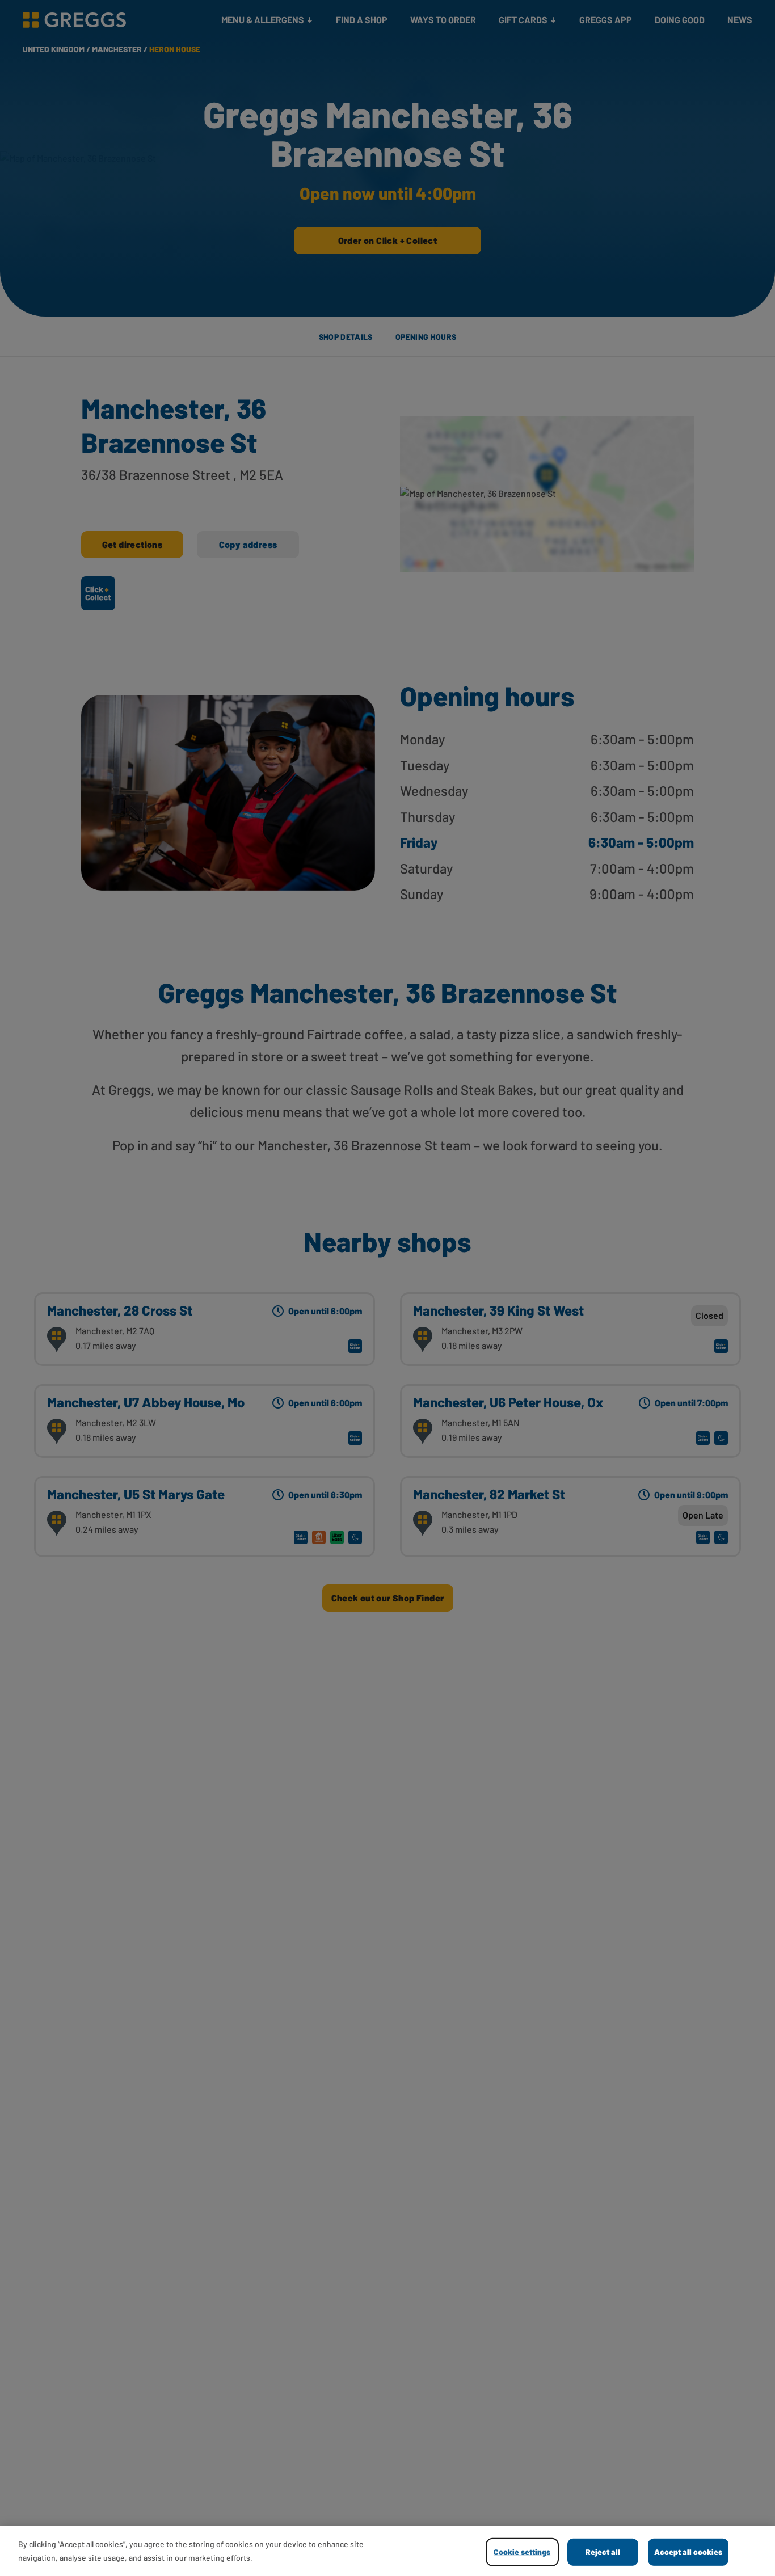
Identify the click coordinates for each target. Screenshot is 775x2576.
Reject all (603, 2552)
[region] (387, 2551)
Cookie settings (522, 2552)
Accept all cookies (688, 2552)
